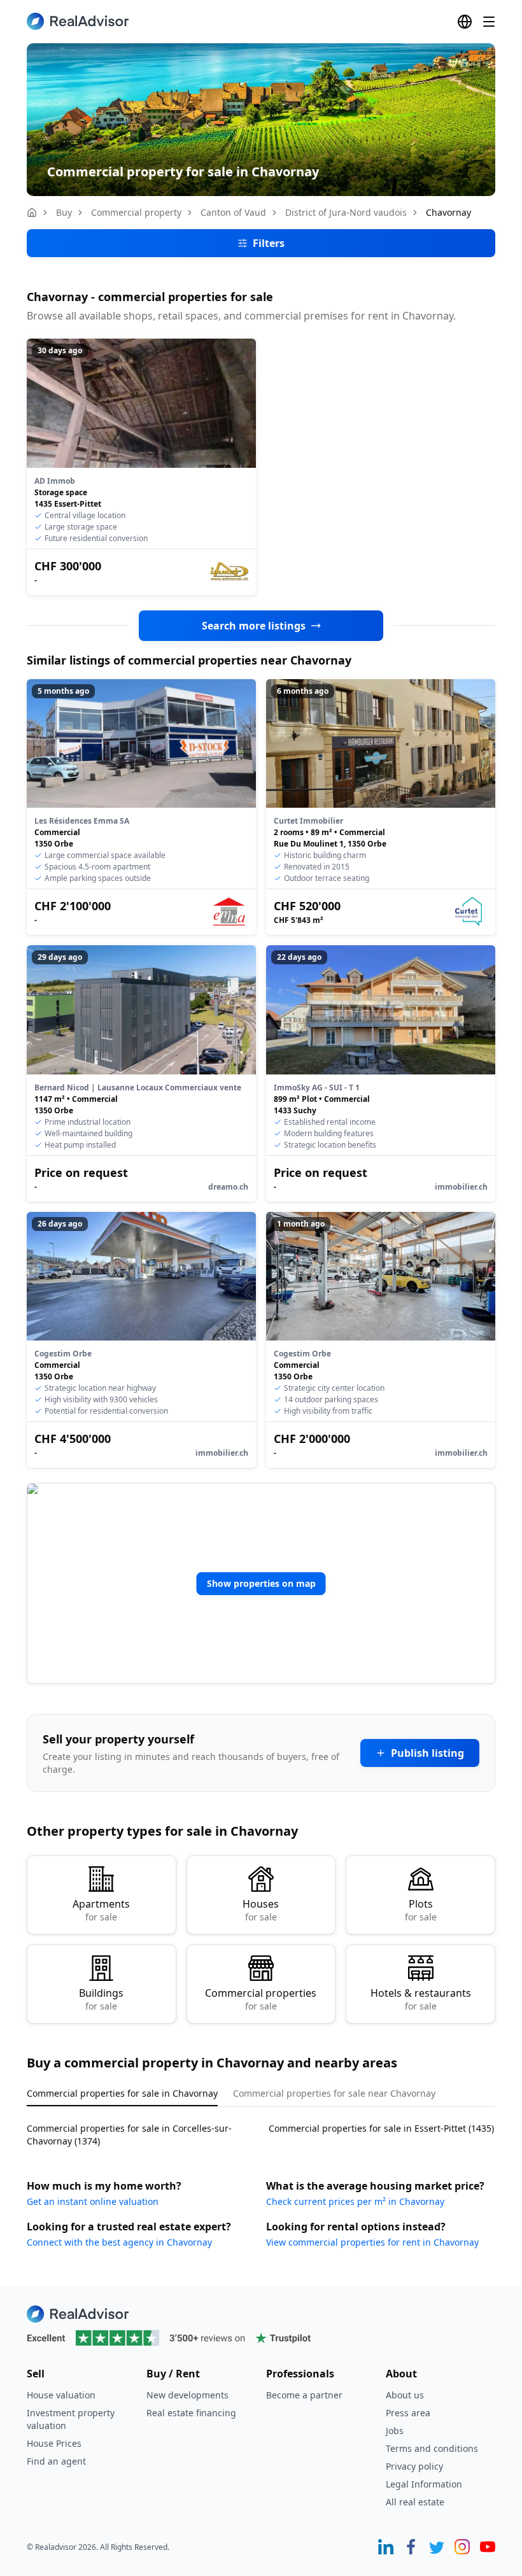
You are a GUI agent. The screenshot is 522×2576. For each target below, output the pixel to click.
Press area (408, 2413)
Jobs (395, 2431)
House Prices (54, 2443)
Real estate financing (191, 2413)
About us (405, 2395)
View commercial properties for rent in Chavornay (372, 2242)
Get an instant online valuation (93, 2201)
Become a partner (304, 2395)
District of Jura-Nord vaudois (346, 212)
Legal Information (424, 2484)
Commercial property (136, 212)
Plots (421, 1910)
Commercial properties (261, 1999)
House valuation (61, 2395)
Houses (261, 1910)
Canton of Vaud (233, 212)
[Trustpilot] (261, 2338)
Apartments (101, 1910)
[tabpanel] (261, 2127)
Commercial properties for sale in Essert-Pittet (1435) (381, 2128)
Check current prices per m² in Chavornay (355, 2201)
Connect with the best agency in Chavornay (119, 2242)
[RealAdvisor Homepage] (78, 21)
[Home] (32, 213)
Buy (64, 212)
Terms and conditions (432, 2448)
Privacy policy (414, 2466)
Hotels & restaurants (421, 1999)
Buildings (101, 1999)
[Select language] (465, 22)
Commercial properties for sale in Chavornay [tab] (122, 2093)
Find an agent (56, 2461)
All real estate (415, 2502)
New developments (187, 2395)
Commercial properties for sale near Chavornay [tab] (334, 2093)
